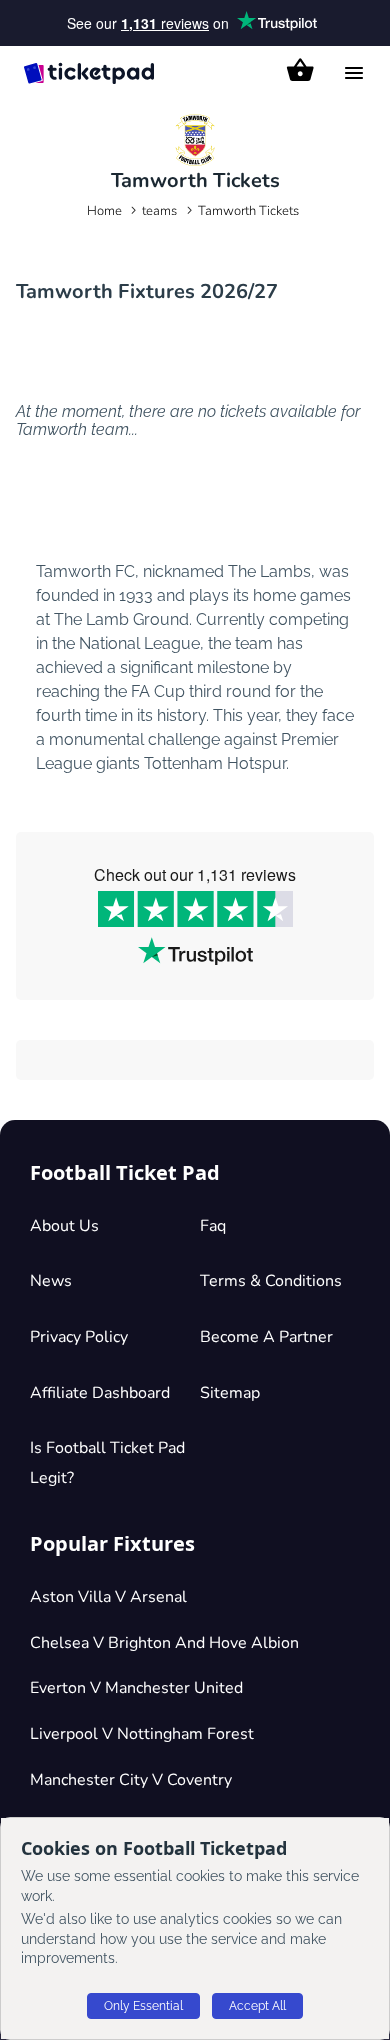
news (51, 1281)
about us (64, 1226)
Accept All (257, 2006)
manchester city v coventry (131, 1780)
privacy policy (79, 1337)
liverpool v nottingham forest (142, 1734)
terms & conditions (271, 1281)
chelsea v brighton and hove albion (164, 1643)
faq (213, 1226)
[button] (300, 69)
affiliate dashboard (100, 1393)
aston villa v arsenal (108, 1597)
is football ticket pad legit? (107, 1463)
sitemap (230, 1393)
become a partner (266, 1337)
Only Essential (143, 2006)
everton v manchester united (136, 1688)
